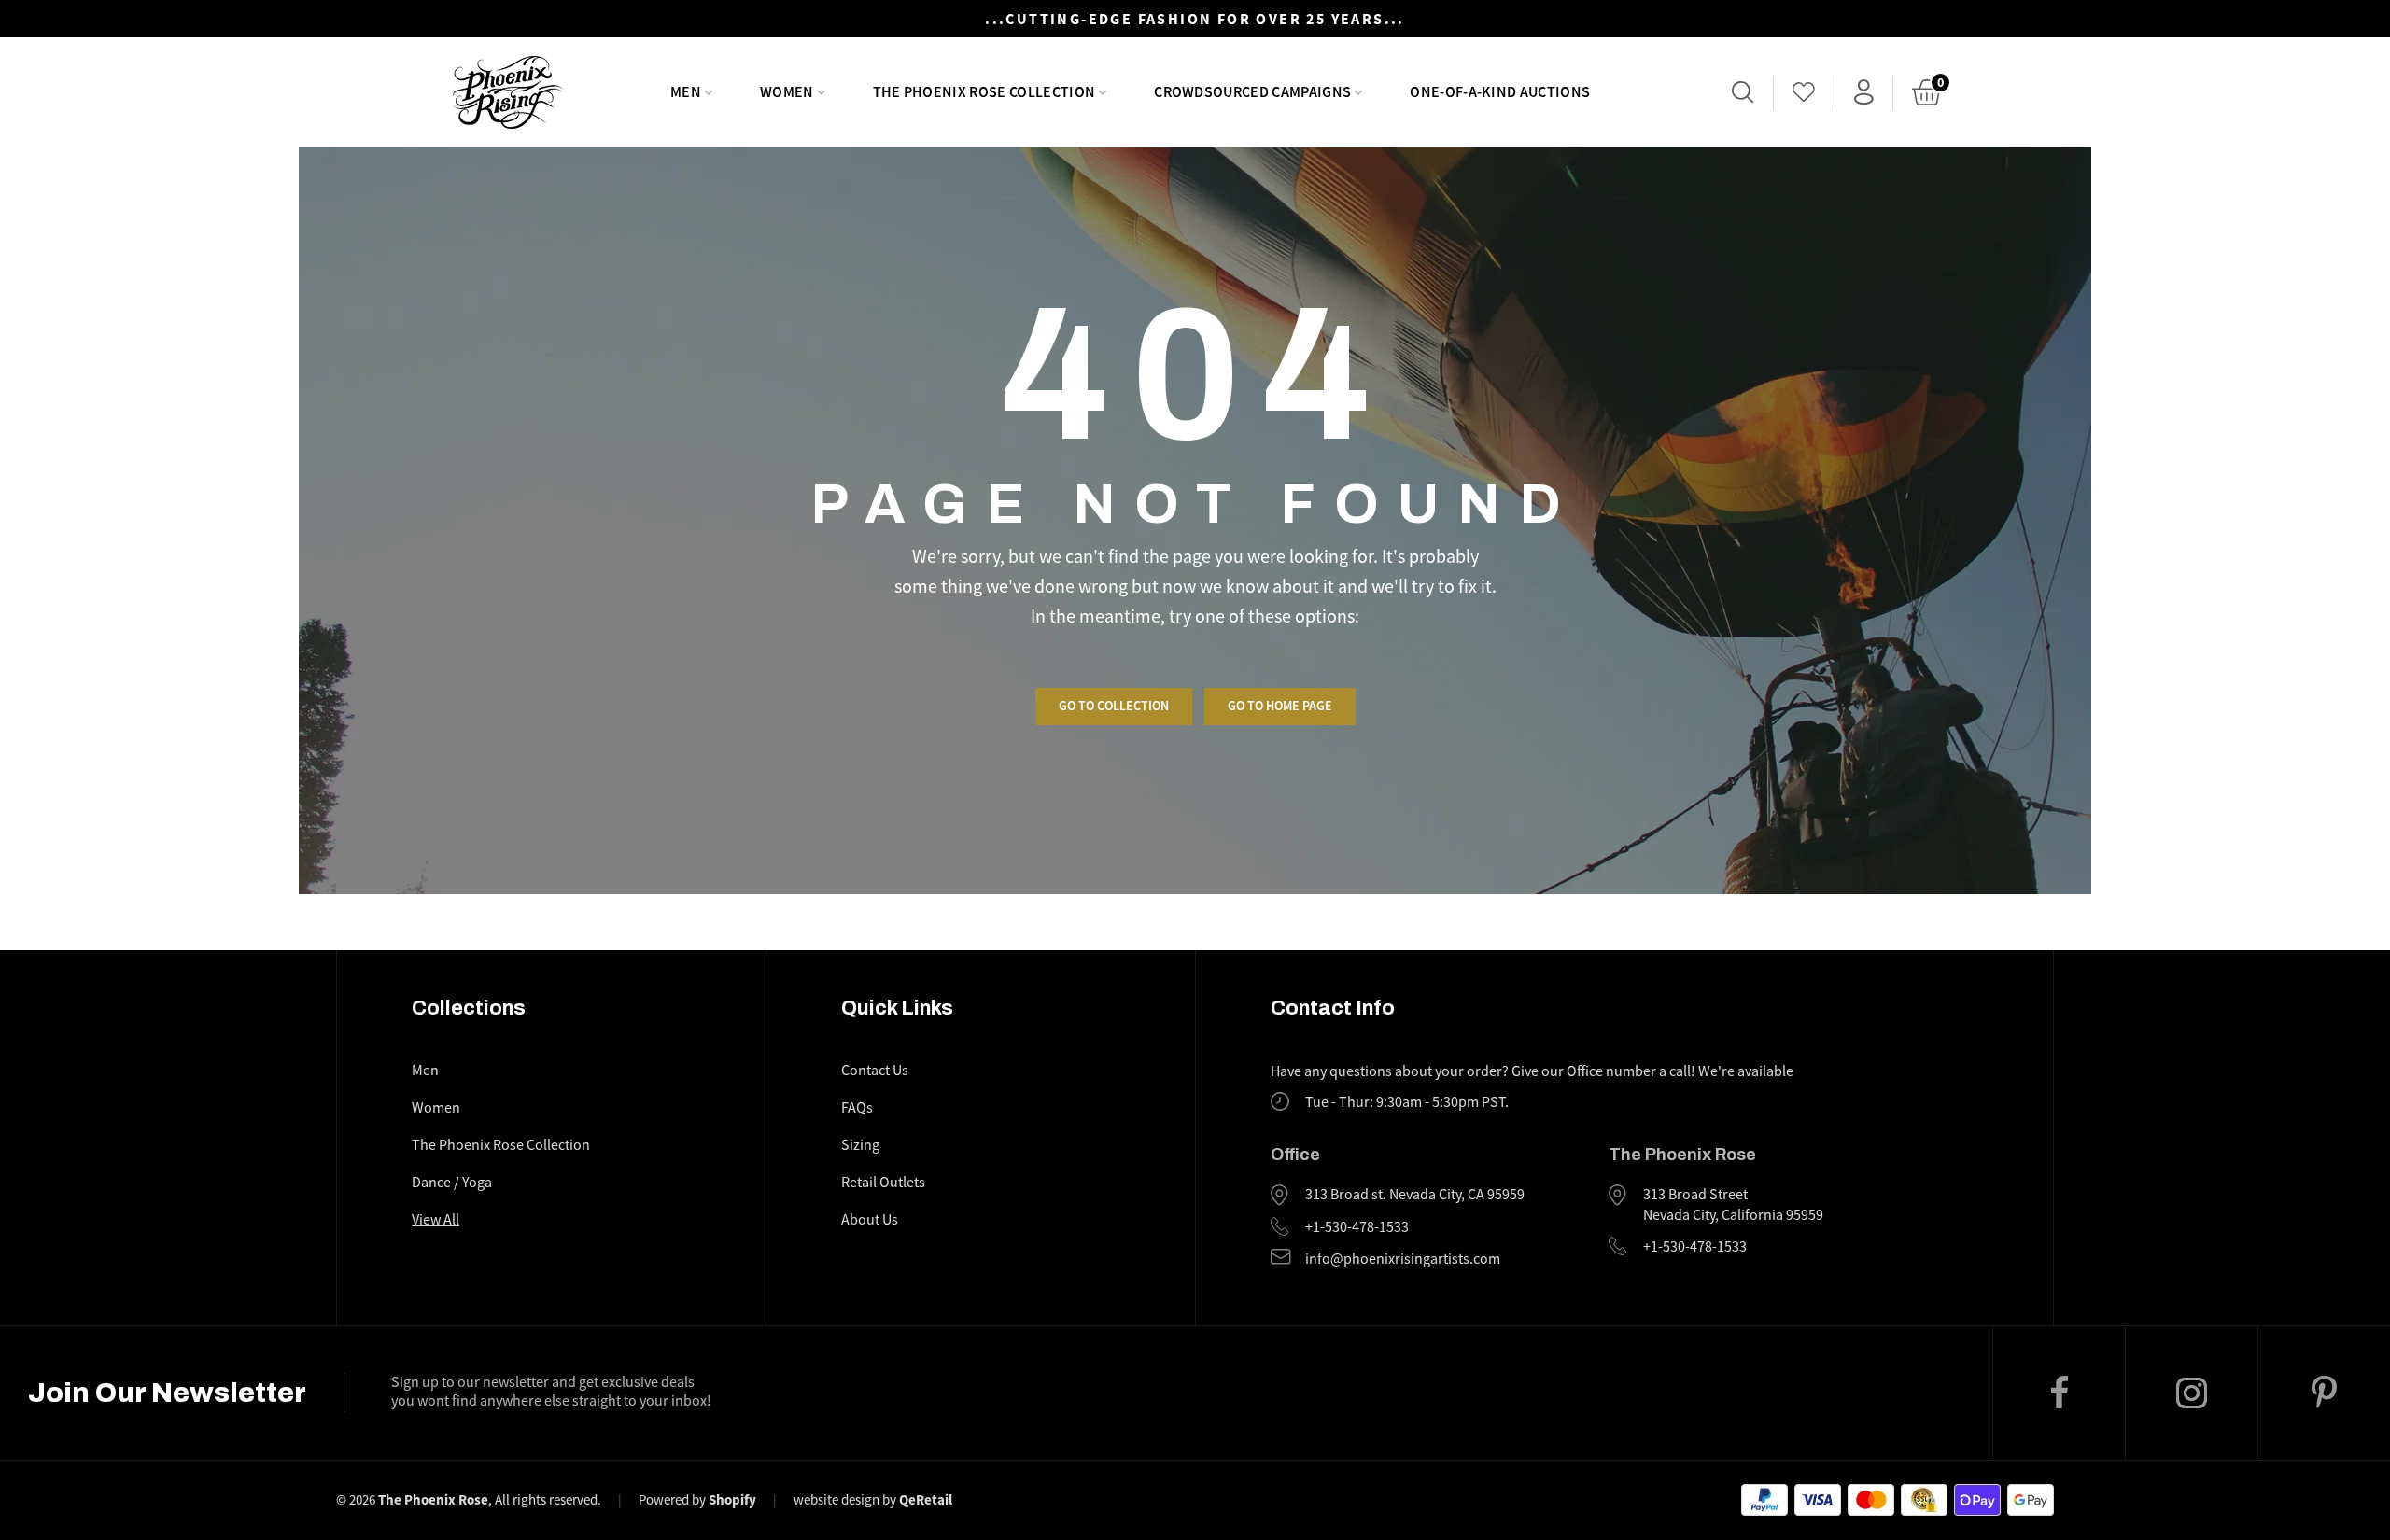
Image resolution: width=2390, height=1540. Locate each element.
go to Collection (1114, 706)
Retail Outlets (883, 1183)
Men (425, 1071)
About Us (870, 1220)
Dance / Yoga (452, 1183)
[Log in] (1864, 92)
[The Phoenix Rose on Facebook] (2059, 1393)
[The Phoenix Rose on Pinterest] (2324, 1393)
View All (436, 1220)
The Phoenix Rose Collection (501, 1145)
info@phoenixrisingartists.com (1403, 1259)
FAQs (857, 1108)
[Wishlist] (1804, 92)
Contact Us (875, 1071)
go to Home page (1280, 706)
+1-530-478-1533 (1357, 1227)
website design (836, 1499)
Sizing (860, 1145)
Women (436, 1108)
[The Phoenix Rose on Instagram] (2191, 1393)
